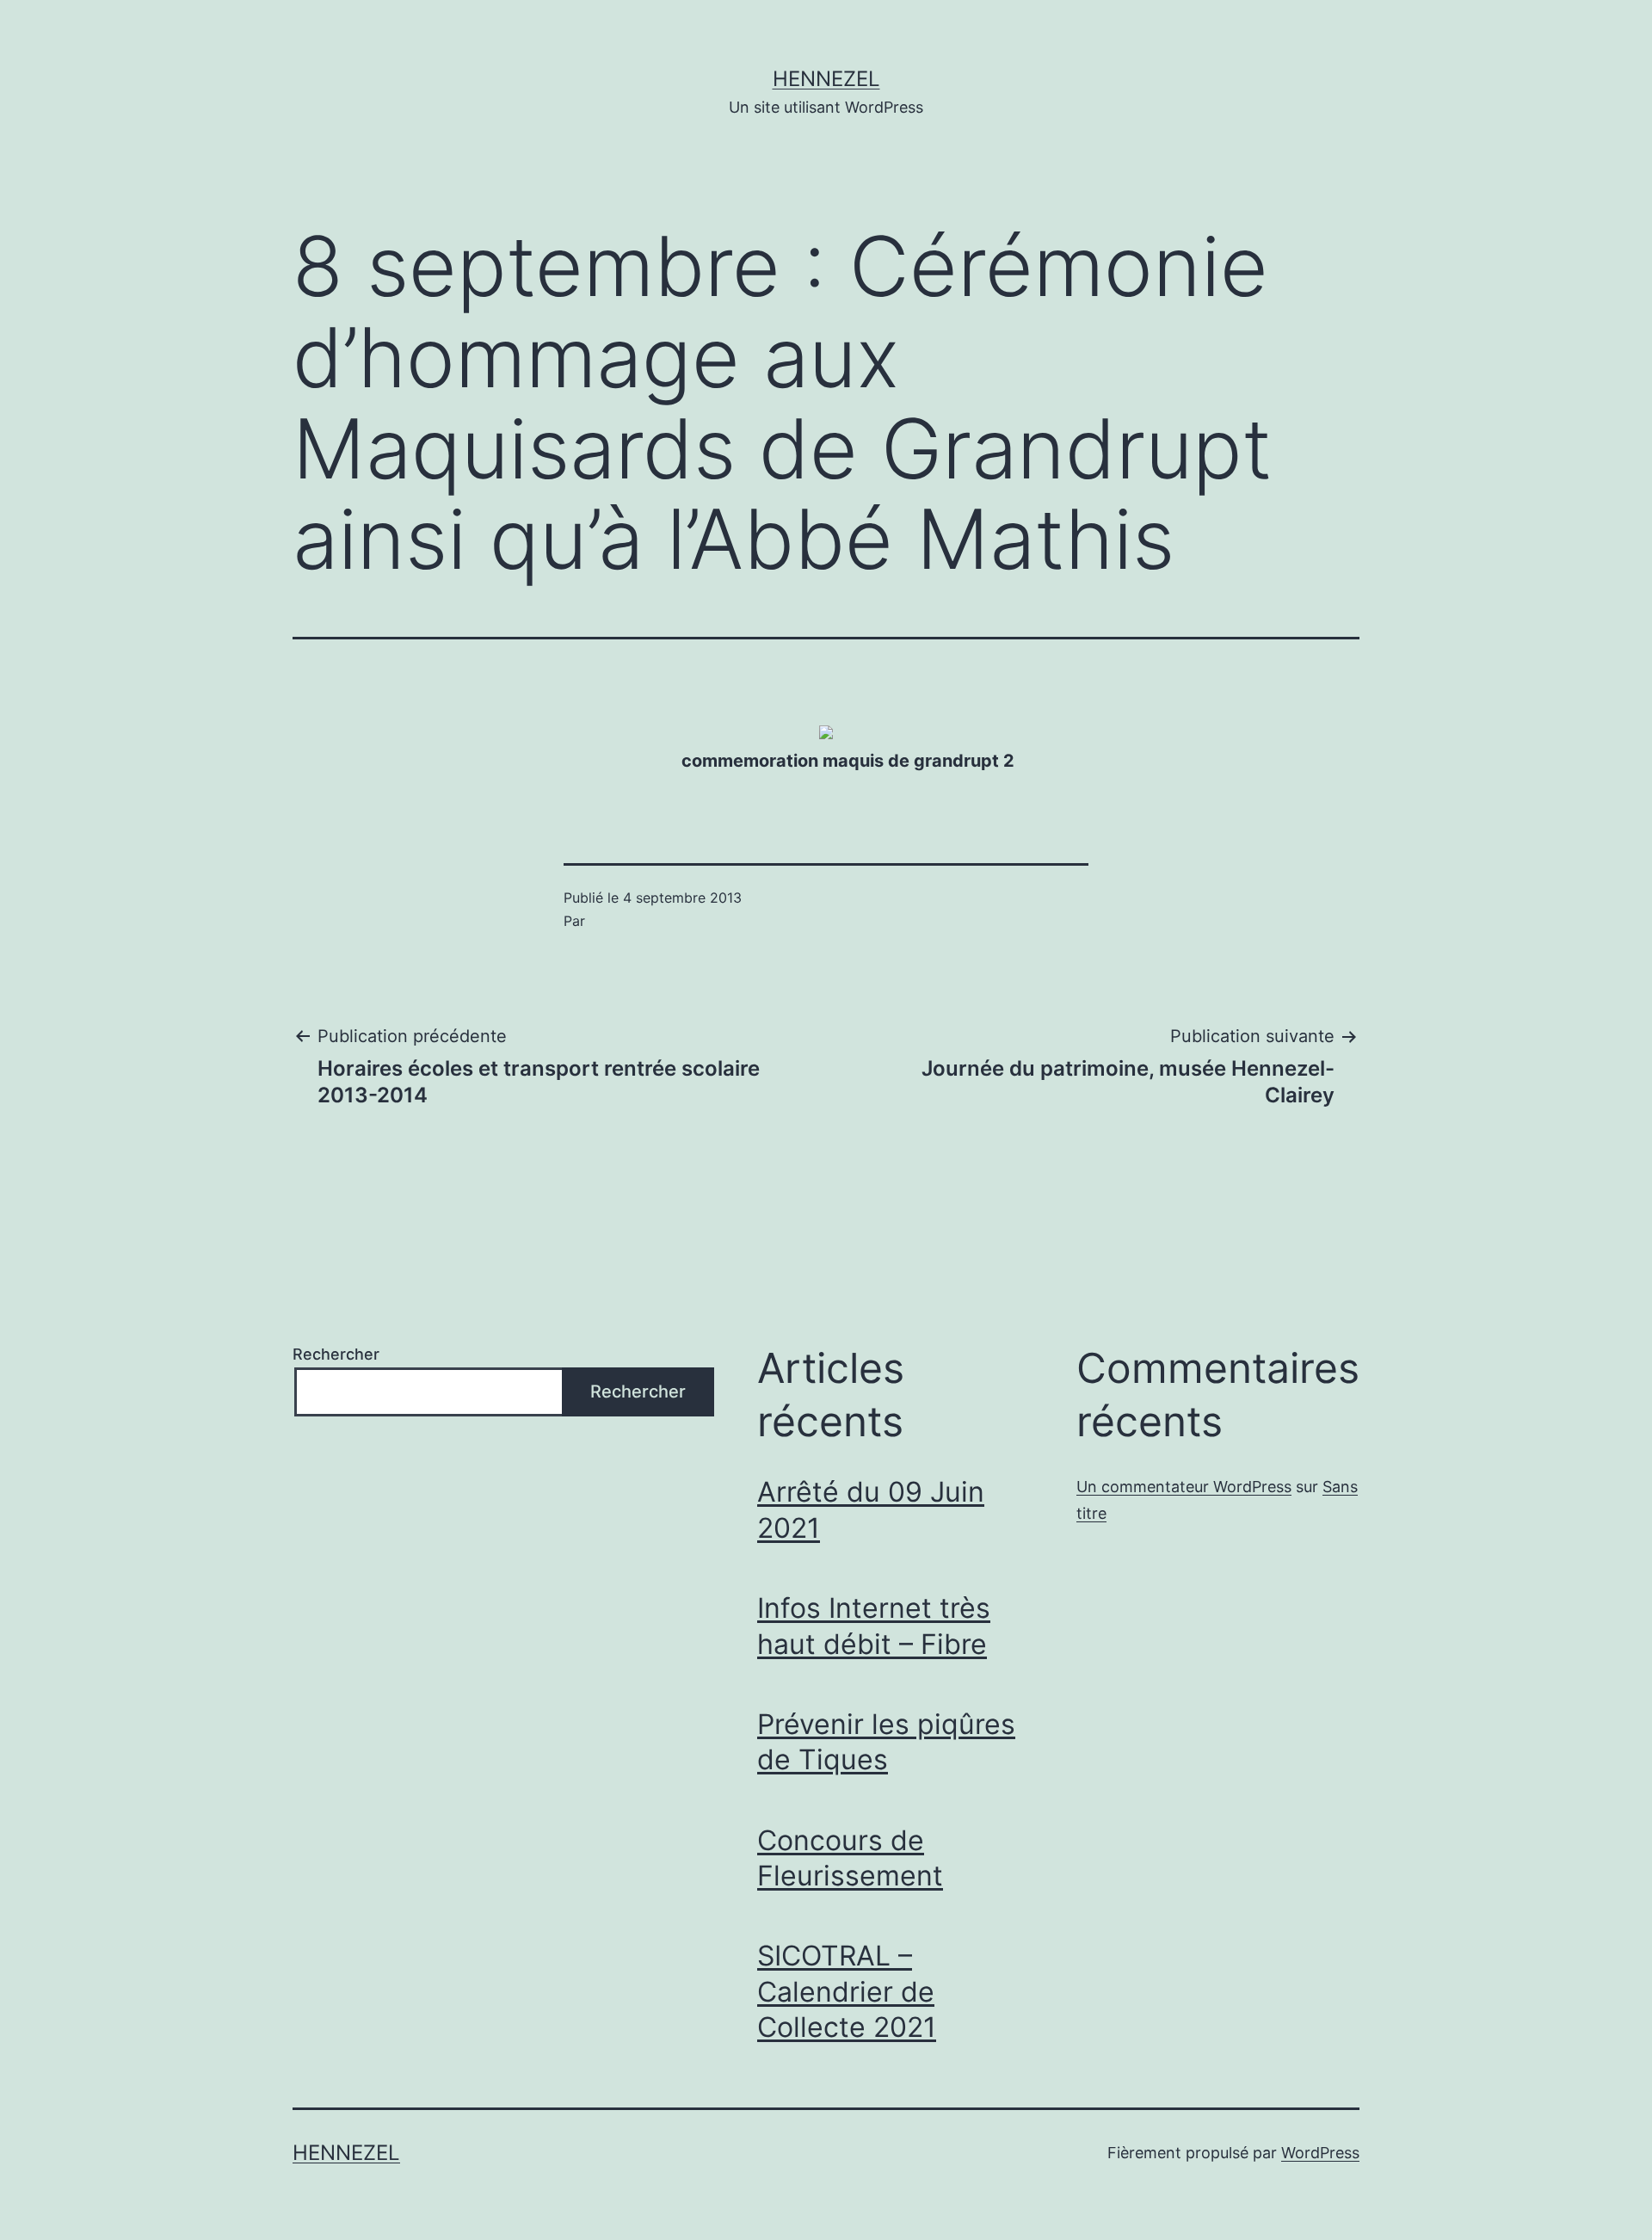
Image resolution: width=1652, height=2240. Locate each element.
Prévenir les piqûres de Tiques (886, 1742)
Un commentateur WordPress (1184, 1487)
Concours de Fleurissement (850, 1858)
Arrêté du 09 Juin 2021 (871, 1510)
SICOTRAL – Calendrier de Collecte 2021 (847, 1991)
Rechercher (336, 1354)
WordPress (1320, 2153)
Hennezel (826, 79)
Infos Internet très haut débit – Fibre (874, 1626)
